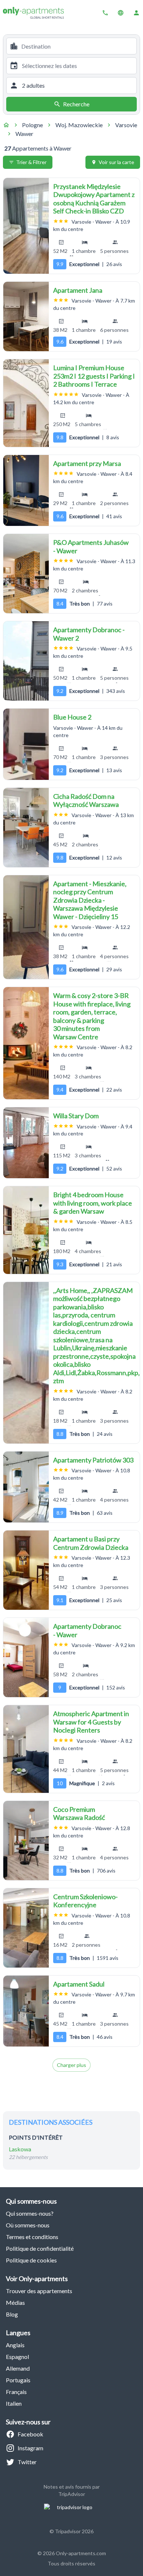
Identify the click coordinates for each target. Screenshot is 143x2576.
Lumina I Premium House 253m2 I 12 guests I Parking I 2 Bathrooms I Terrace (94, 376)
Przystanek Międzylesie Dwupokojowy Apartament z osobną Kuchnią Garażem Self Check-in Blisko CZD (94, 199)
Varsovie (126, 125)
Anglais (15, 2345)
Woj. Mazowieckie (79, 125)
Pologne (32, 125)
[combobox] (77, 46)
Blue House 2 (72, 717)
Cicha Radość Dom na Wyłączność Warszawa (86, 801)
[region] (26, 226)
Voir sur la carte (116, 162)
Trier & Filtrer (31, 162)
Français (16, 2392)
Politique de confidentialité (40, 2248)
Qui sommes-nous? (30, 2213)
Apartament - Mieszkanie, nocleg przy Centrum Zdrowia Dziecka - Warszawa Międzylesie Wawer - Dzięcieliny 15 (90, 900)
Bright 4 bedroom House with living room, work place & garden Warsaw (93, 1203)
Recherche (76, 104)
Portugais (18, 2380)
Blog (12, 2314)
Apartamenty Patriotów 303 (93, 1460)
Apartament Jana (78, 290)
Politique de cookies (31, 2260)
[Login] (136, 13)
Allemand (18, 2368)
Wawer (24, 134)
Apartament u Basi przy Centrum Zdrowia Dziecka (91, 1543)
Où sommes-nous (28, 2225)
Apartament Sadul (79, 1984)
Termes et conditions (32, 2237)
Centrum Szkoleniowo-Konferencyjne (85, 1901)
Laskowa (20, 2149)
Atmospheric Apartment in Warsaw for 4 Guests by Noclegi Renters (91, 1722)
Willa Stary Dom (76, 1116)
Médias (15, 2302)
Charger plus (71, 2065)
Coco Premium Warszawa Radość (79, 1814)
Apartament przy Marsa (87, 463)
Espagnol (17, 2357)
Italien (14, 2403)
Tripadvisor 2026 (74, 2531)
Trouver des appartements (39, 2291)
